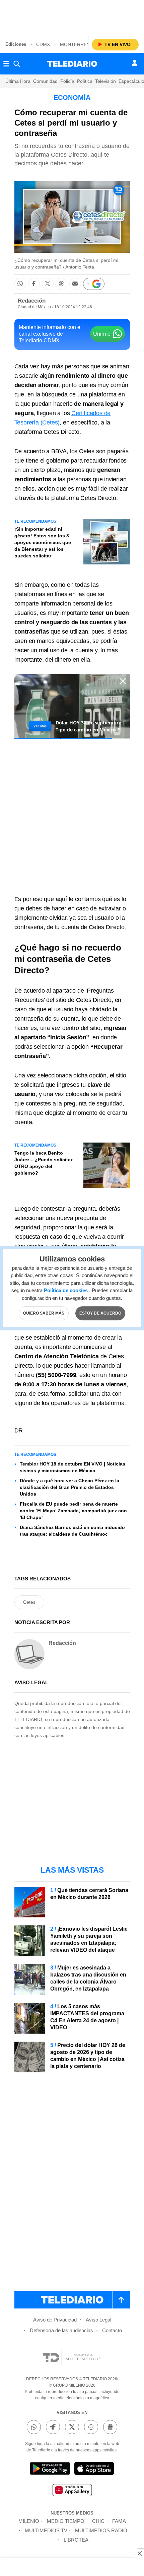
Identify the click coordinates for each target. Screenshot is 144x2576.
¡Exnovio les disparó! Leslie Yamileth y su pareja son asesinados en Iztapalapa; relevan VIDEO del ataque (89, 1939)
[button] (20, 284)
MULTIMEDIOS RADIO (101, 2530)
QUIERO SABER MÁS (44, 1313)
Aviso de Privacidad (55, 2320)
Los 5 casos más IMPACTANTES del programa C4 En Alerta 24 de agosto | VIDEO (87, 2017)
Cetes (29, 1602)
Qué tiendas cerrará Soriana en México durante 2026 (89, 1894)
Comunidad (45, 81)
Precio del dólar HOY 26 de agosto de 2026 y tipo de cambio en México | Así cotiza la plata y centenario (88, 2056)
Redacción (32, 301)
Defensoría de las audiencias (61, 2330)
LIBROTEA (76, 2540)
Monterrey (75, 44)
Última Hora (18, 81)
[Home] (72, 64)
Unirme (102, 334)
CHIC (98, 2521)
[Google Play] (50, 2470)
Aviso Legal (98, 2320)
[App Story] (94, 2470)
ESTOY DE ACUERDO (100, 1313)
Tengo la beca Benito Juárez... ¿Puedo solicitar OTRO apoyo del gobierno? (43, 1163)
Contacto (112, 2330)
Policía (67, 81)
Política (85, 81)
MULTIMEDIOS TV (46, 2530)
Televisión (105, 81)
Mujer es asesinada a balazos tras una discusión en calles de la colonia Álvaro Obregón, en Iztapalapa (88, 1978)
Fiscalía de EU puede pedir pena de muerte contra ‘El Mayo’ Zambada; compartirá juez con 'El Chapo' (73, 1511)
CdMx (43, 44)
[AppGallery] (72, 2491)
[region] (72, 17)
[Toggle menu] (6, 64)
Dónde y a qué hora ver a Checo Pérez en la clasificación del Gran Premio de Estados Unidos (69, 1487)
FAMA (119, 2521)
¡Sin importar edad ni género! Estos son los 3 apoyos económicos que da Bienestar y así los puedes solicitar (43, 542)
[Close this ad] (139, 2553)
